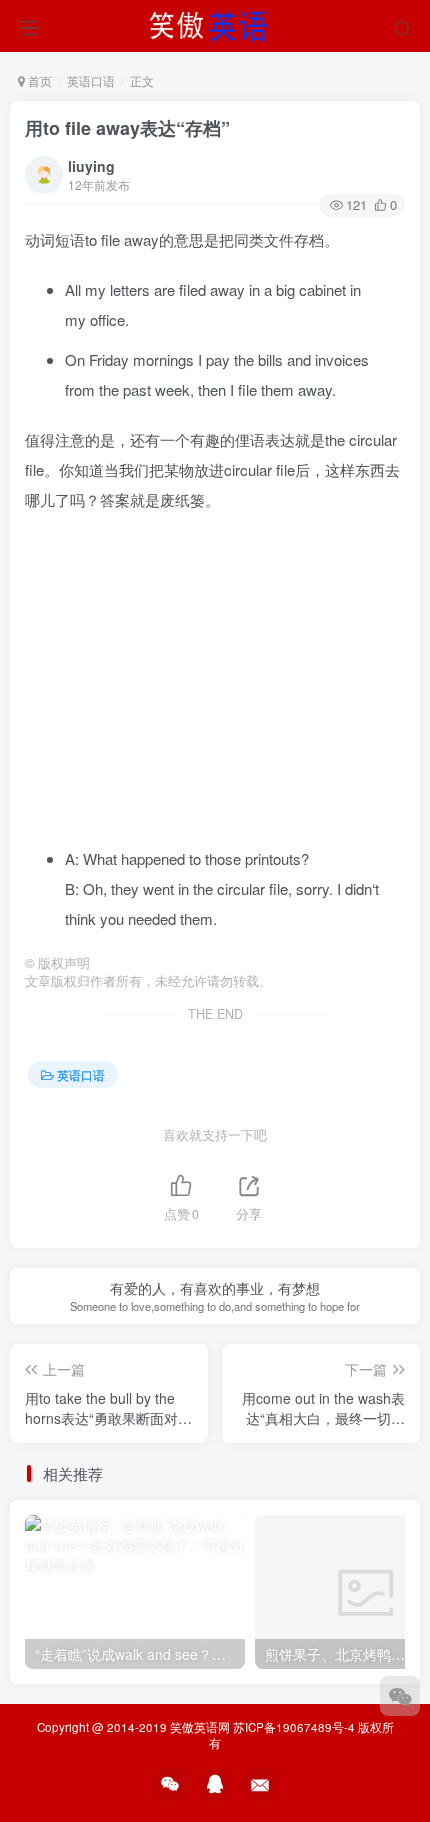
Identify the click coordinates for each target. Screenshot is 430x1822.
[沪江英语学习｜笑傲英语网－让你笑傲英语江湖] (215, 23)
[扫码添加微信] (400, 1696)
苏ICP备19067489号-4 (294, 1727)
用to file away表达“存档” (127, 128)
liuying (91, 166)
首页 (38, 80)
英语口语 (91, 80)
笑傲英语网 (200, 1727)
